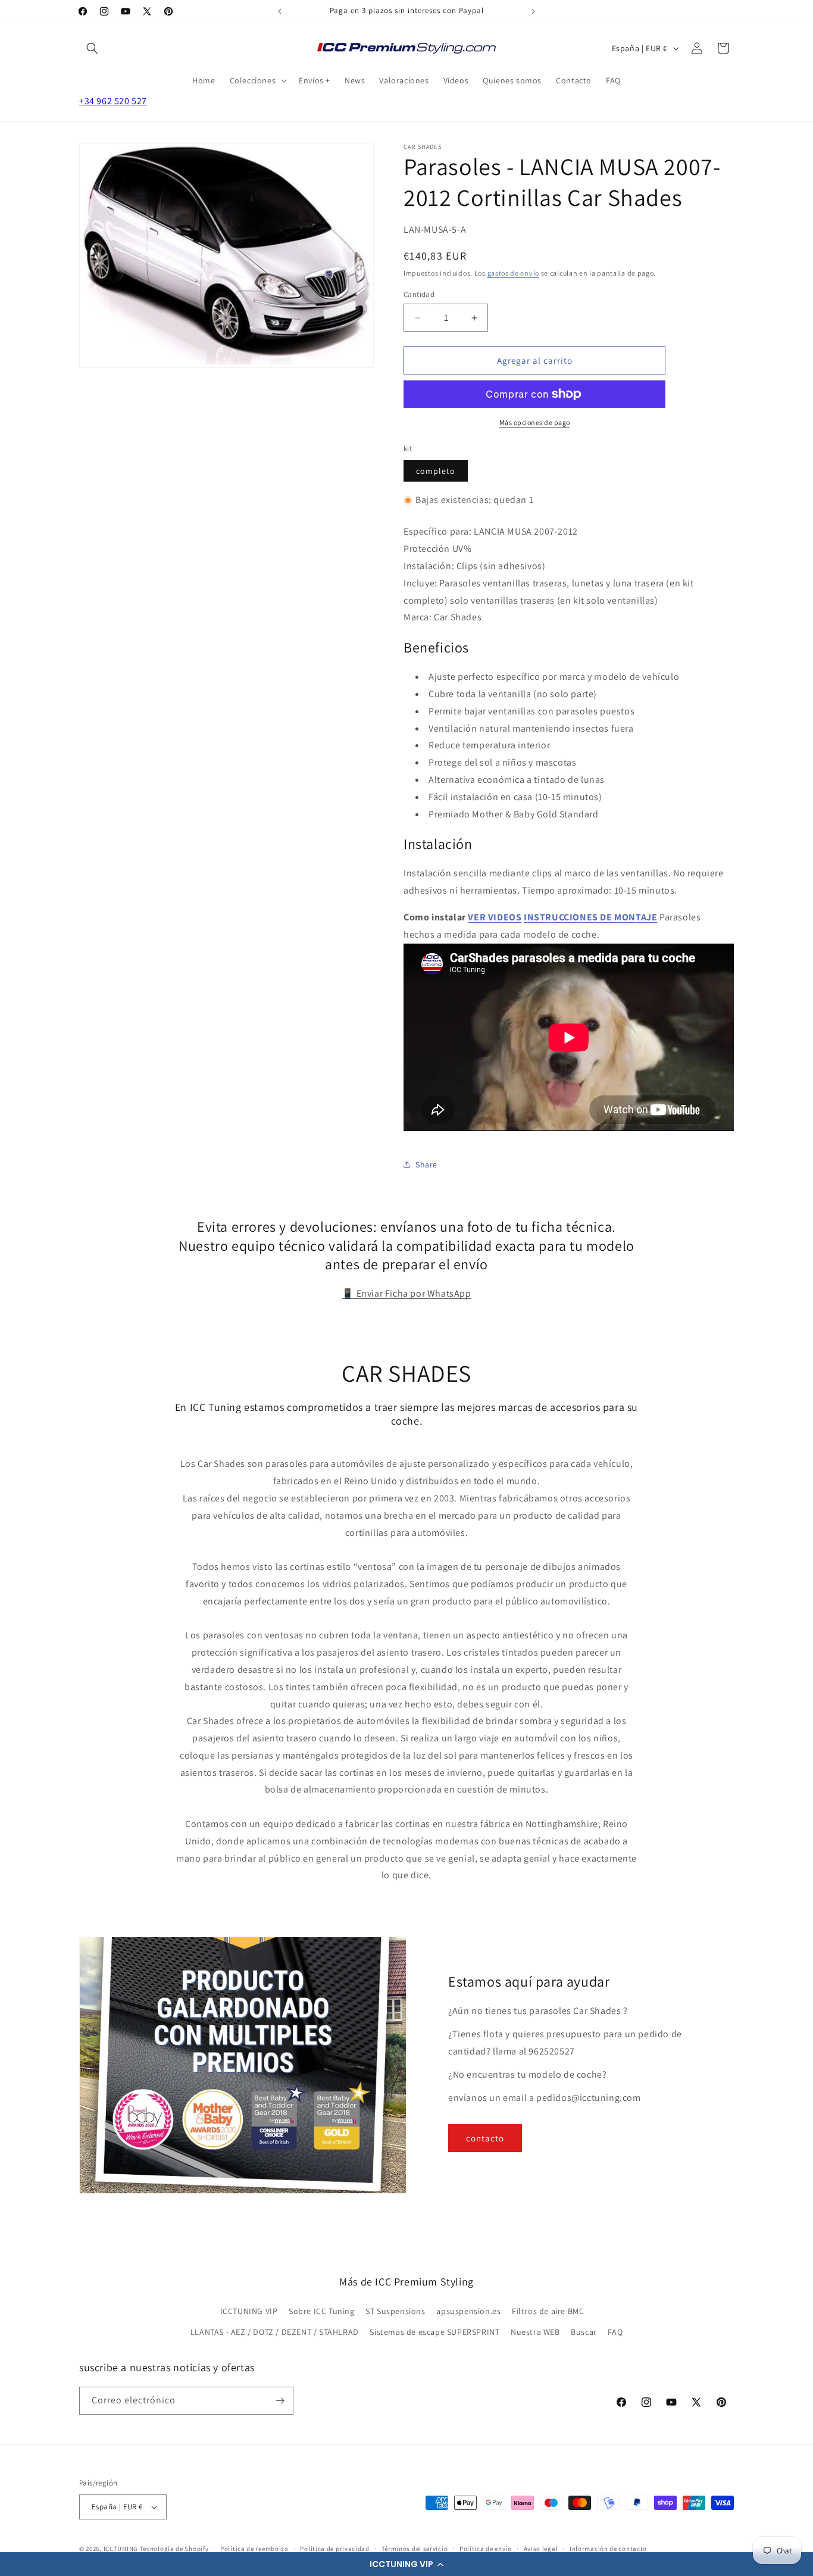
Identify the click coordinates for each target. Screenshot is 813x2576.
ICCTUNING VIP (249, 2311)
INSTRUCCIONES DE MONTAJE (590, 917)
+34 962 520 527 (113, 101)
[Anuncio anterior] (280, 11)
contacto (485, 2138)
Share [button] (426, 1164)
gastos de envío (514, 273)
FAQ (615, 2332)
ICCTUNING (121, 2549)
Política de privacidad (334, 2549)
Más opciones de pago (535, 422)
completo (436, 471)
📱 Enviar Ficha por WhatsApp (406, 1293)
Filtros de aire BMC (548, 2311)
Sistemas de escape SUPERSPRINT (434, 2332)
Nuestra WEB (535, 2332)
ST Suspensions (395, 2311)
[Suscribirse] (280, 2401)
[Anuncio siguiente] (533, 11)
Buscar (584, 2332)
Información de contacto (608, 2549)
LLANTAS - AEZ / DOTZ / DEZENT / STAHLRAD (275, 2332)
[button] (406, 2564)
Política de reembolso (254, 2549)
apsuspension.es (468, 2311)
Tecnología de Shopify (174, 2549)
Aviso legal (541, 2549)
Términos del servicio (415, 2549)
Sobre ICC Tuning (322, 2311)
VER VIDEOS (495, 917)
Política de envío (486, 2549)
